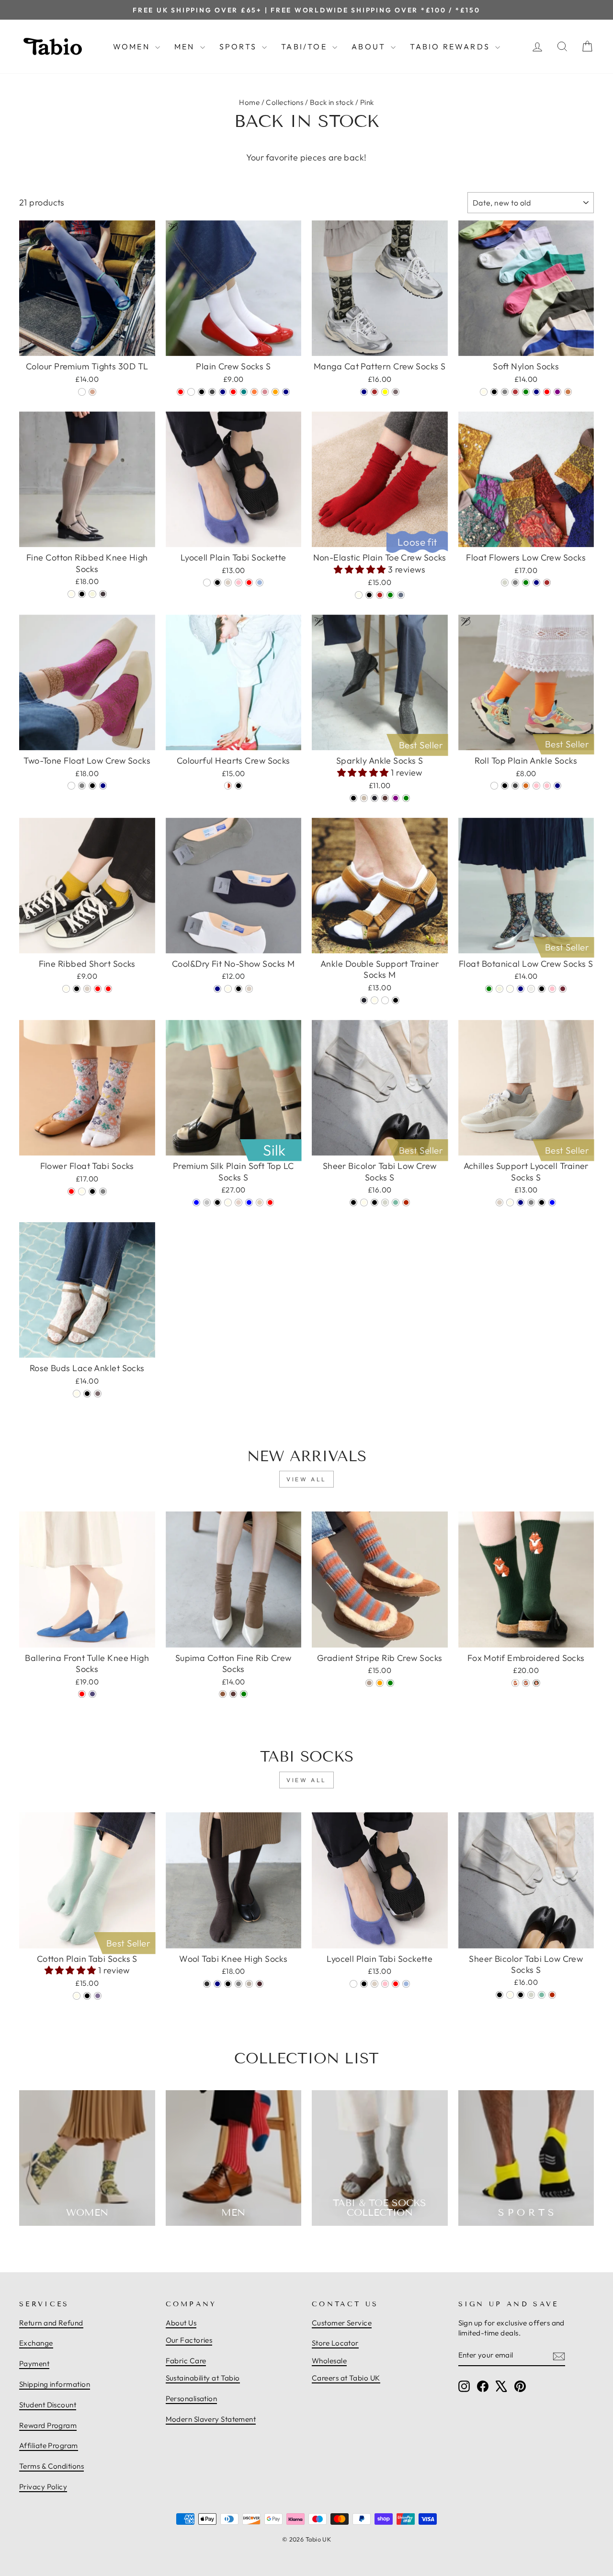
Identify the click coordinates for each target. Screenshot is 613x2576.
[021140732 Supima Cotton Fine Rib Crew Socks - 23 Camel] (223, 1694)
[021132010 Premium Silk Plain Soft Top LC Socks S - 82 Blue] (249, 1202)
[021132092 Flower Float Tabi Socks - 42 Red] (71, 1191)
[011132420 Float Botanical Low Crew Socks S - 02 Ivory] (510, 989)
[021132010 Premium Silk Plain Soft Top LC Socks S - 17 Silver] (207, 1202)
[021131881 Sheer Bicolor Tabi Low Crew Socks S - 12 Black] (375, 1202)
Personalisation (192, 2399)
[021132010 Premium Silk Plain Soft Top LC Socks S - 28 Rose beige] (238, 1202)
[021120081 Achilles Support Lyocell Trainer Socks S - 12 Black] (542, 1202)
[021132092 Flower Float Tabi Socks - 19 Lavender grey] (103, 1191)
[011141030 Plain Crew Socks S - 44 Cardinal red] (181, 392)
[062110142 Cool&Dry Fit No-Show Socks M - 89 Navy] (217, 989)
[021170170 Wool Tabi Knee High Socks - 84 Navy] (217, 1984)
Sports (239, 46)
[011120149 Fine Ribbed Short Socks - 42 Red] (98, 989)
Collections (284, 102)
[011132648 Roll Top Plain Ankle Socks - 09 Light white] (494, 786)
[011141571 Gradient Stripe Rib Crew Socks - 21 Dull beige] (369, 1683)
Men (186, 46)
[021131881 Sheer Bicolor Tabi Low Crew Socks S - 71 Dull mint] (396, 1202)
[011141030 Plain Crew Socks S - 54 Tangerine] (254, 392)
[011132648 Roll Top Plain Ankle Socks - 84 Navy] (557, 786)
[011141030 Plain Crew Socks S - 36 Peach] (265, 392)
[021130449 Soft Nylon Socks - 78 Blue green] (526, 392)
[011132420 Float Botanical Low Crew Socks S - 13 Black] (542, 989)
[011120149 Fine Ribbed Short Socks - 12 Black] (77, 989)
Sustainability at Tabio (203, 2378)
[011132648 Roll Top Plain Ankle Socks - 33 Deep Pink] (536, 786)
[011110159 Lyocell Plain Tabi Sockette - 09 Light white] (207, 583)
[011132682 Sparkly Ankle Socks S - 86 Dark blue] (375, 798)
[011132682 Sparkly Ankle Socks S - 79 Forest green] (406, 798)
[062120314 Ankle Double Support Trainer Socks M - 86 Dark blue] (364, 1000)
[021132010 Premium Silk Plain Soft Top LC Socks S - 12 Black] (217, 1202)
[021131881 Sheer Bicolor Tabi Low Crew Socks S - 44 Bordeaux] (406, 1202)
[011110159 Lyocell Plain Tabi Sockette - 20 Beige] (228, 583)
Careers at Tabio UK (346, 2378)
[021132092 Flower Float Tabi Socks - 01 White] (82, 1191)
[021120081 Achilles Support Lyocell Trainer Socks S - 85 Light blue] (552, 1202)
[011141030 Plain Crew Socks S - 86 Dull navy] (286, 392)
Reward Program (48, 2425)
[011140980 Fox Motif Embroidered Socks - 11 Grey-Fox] (526, 1683)
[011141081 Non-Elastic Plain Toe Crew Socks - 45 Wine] (380, 595)
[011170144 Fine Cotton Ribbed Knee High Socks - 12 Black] (82, 594)
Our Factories (189, 2340)
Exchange (36, 2343)
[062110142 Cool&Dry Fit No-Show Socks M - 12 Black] (238, 989)
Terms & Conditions (51, 2466)
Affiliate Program (49, 2445)
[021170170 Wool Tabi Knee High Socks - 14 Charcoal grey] (238, 1984)
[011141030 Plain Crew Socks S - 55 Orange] (275, 392)
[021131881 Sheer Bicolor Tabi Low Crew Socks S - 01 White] (364, 1202)
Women (133, 46)
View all (306, 1479)
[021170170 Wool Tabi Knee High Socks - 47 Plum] (260, 1984)
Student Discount (48, 2405)
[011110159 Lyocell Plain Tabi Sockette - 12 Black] (217, 583)
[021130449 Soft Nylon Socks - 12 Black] (494, 392)
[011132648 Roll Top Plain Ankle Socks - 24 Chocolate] (526, 786)
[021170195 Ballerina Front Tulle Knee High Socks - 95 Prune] (92, 1694)
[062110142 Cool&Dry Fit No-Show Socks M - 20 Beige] (249, 989)
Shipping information (55, 2384)
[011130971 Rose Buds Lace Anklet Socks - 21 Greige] (98, 1394)
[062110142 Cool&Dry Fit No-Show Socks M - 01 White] (228, 989)
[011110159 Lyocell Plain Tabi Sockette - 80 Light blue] (260, 583)
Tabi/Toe (306, 46)
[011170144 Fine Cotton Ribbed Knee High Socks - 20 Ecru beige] (92, 594)
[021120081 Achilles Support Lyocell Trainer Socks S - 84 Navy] (521, 1202)
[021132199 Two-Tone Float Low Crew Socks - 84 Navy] (103, 786)
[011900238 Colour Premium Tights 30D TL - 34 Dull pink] (92, 392)
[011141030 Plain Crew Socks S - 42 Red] (233, 392)
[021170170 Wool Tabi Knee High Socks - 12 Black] (228, 1984)
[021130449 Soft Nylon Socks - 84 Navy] (536, 392)
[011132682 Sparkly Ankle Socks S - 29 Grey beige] (364, 798)
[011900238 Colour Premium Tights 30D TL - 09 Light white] (82, 392)
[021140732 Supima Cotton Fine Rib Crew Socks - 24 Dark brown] (233, 1694)
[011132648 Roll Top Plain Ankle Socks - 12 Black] (505, 786)
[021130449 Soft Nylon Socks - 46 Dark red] (515, 392)
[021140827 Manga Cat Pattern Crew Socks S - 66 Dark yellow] (385, 392)
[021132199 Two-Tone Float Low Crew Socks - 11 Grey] (82, 786)
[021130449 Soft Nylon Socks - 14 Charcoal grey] (505, 392)
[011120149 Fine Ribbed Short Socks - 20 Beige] (87, 989)
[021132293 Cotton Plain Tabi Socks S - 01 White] (77, 1996)
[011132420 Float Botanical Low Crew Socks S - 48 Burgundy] (563, 989)
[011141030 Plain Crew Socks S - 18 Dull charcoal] (212, 392)
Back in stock (332, 102)
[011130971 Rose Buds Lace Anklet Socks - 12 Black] (87, 1394)
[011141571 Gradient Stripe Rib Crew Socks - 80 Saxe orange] (380, 1683)
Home (249, 102)
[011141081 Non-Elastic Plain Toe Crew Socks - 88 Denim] (401, 595)
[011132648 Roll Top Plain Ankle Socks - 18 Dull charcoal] (515, 786)
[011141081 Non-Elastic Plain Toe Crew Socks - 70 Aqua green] (390, 595)
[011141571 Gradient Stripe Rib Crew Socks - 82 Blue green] (390, 1683)
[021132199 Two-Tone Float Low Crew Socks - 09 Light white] (71, 786)
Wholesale (329, 2361)
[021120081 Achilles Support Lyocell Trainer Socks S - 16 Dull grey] (531, 1202)
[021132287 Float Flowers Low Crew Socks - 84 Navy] (536, 583)
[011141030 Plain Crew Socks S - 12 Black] (202, 392)
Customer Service (342, 2323)
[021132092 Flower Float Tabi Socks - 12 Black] (92, 1191)
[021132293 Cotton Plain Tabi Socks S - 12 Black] (87, 1996)
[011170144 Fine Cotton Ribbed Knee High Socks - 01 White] (71, 594)
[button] (361, 569)
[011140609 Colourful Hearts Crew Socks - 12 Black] (238, 786)
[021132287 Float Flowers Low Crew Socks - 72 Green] (526, 583)
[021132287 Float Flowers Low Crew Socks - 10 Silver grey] (505, 583)
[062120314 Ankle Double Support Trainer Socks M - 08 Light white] (385, 1000)
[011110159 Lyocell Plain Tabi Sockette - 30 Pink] (238, 583)
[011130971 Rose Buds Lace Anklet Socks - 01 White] (77, 1394)
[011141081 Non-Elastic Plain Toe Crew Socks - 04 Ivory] (359, 595)
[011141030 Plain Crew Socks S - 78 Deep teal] (244, 392)
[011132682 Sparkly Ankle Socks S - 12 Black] (353, 798)
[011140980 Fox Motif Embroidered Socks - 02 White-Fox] (515, 1683)
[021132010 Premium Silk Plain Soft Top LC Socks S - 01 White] (228, 1202)
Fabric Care (186, 2361)
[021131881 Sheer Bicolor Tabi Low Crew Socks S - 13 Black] (353, 1202)
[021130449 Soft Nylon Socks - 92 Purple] (557, 392)
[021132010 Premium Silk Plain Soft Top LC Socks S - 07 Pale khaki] (260, 1202)
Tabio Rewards (451, 46)
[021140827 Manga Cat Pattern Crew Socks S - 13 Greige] (396, 392)
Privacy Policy (43, 2487)
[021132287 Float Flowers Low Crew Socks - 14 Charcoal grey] (515, 583)
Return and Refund (51, 2323)
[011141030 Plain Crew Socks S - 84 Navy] (223, 392)
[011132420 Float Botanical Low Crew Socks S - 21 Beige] (499, 989)
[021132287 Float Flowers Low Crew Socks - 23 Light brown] (547, 583)
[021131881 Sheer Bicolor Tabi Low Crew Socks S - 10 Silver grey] (385, 1202)
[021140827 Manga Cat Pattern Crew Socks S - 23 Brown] (375, 392)
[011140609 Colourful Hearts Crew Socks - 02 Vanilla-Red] (228, 786)
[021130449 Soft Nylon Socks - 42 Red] (547, 392)
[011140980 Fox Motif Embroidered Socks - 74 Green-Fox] (536, 1683)
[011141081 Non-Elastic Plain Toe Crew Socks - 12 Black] (369, 595)
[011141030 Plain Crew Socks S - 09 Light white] (191, 392)
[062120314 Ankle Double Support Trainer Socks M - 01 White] (375, 1000)
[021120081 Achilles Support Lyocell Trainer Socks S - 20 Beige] (499, 1202)
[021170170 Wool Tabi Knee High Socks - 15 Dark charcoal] (207, 1984)
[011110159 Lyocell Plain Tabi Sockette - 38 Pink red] (249, 583)
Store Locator (335, 2343)
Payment (34, 2364)
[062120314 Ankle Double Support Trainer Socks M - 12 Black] (396, 1000)
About (370, 46)
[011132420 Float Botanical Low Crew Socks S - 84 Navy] (521, 989)
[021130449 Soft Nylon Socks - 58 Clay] (568, 392)
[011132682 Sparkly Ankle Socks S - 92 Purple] (396, 798)
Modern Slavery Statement (211, 2419)
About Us (181, 2323)
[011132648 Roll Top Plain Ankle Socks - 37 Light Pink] (547, 786)
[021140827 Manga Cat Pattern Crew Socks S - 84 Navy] (364, 392)
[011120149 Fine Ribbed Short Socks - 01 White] (66, 989)
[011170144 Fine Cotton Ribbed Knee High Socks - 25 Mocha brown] (103, 594)
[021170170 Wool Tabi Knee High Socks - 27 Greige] (249, 1984)
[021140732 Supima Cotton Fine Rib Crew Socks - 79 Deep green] (244, 1694)
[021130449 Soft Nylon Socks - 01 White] (484, 392)
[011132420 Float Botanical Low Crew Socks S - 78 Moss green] (489, 989)
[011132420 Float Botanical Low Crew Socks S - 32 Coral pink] (552, 989)
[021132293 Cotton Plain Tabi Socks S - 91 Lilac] (98, 1996)
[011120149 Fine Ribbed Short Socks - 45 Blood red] (108, 989)
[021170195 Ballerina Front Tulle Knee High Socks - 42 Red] (82, 1694)
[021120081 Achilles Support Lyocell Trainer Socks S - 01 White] (510, 1202)
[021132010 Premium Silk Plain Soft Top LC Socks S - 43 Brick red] (270, 1202)
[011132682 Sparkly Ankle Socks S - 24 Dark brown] (385, 798)
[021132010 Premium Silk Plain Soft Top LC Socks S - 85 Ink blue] (196, 1202)
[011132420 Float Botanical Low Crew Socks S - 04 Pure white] (531, 989)
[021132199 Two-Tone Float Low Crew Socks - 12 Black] (92, 786)
